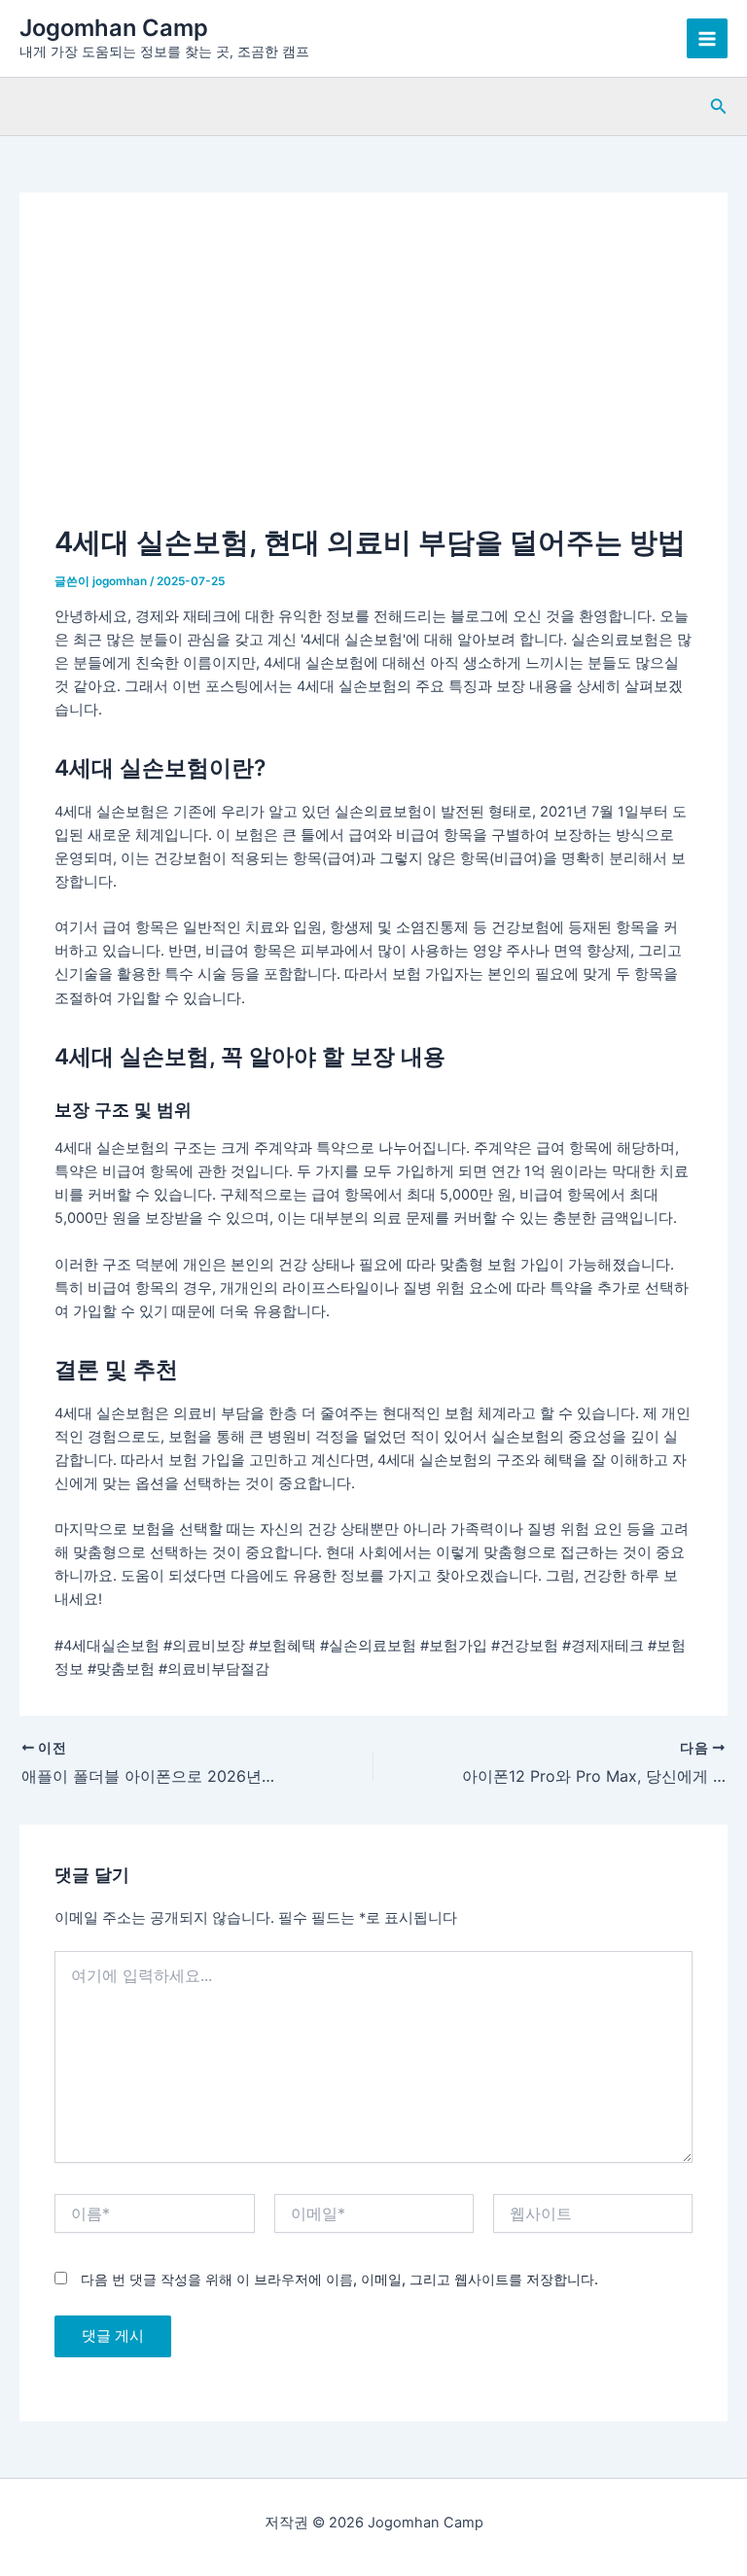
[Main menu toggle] (707, 39)
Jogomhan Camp (114, 28)
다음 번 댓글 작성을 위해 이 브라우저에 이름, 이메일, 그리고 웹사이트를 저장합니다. (339, 2279)
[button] (719, 106)
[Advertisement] (374, 374)
